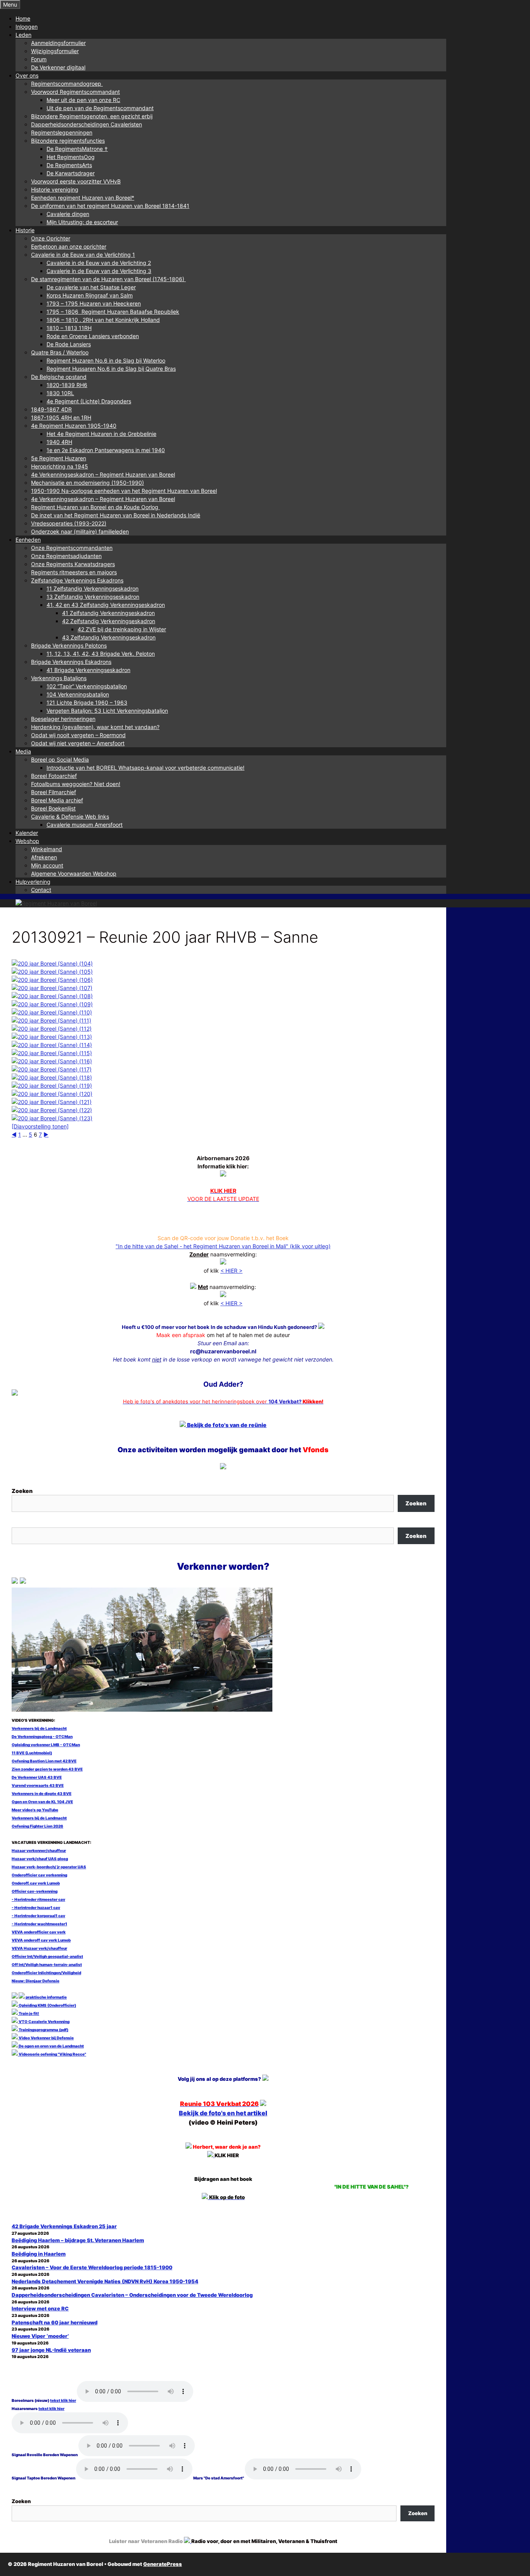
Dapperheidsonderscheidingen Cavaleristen (87, 124)
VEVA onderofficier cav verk (39, 1932)
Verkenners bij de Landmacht (39, 1728)
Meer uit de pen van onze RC (83, 100)
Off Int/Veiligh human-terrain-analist (47, 1964)
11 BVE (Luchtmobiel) (32, 1753)
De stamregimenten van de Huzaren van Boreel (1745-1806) (108, 279)
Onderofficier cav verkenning (39, 1875)
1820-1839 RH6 (67, 385)
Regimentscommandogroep (67, 84)
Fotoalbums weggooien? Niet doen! (76, 784)
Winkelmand (47, 849)
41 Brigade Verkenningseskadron (88, 670)
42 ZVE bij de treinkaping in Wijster (122, 629)
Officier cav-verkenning (35, 1891)
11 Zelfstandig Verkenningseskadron (93, 588)
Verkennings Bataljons (59, 678)
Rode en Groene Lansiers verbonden (93, 336)
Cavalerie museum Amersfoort (85, 825)
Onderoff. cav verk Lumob (36, 1883)
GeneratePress (163, 2564)
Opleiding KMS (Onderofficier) (47, 2005)
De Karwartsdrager (71, 173)
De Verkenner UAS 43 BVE (37, 1777)
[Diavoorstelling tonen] (40, 1126)
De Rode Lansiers (69, 344)
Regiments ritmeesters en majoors (74, 572)
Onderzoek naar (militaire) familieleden (80, 531)
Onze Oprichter (51, 238)
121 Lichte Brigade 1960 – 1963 (87, 702)
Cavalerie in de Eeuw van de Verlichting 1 (83, 255)
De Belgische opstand (59, 377)
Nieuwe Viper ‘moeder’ (40, 2336)
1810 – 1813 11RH (69, 328)
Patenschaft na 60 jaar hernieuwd (55, 2322)
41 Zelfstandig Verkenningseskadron (108, 613)
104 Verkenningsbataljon (78, 694)
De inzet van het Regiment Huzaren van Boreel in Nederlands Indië (116, 515)
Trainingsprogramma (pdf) (43, 2030)
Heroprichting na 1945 (60, 466)
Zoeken (22, 1491)
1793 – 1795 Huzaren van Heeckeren (94, 303)
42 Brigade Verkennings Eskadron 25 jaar (64, 2226)
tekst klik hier (63, 2400)
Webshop (27, 841)
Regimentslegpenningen (62, 132)
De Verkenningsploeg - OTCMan (42, 1736)
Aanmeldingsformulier (58, 43)
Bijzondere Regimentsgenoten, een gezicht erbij (92, 116)
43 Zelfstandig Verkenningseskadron (109, 637)
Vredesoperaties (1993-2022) (69, 523)
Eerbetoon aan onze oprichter (69, 246)
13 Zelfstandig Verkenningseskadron (93, 597)
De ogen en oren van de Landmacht (51, 2046)
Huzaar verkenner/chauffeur (39, 1850)
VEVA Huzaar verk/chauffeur (39, 1948)
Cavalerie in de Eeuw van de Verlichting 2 (99, 263)
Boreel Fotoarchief (54, 776)
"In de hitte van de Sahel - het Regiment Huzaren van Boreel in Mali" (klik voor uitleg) (223, 1246)
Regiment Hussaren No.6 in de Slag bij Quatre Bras (111, 369)
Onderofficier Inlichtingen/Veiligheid (46, 1973)
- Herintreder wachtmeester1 (39, 1924)
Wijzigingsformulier (55, 51)
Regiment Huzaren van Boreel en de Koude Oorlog (95, 507)
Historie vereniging (55, 189)
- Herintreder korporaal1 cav (38, 1916)
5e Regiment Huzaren (59, 458)
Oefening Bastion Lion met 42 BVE (44, 1761)
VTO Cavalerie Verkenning (44, 2021)
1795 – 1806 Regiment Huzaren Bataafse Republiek (113, 312)
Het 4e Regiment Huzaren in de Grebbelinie (101, 434)
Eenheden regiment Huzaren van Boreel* (83, 198)
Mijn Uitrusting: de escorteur (82, 222)
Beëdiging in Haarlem (39, 2254)
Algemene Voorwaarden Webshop (74, 873)
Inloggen (27, 27)
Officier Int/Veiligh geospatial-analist (47, 1956)
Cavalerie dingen (68, 214)
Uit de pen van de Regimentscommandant (100, 108)
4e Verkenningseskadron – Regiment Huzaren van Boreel (103, 474)
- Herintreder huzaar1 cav (36, 1907)
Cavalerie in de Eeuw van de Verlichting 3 (99, 271)
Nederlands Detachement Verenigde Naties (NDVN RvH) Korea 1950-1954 (105, 2281)
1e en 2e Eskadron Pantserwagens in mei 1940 (106, 450)
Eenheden (28, 540)
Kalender (27, 833)
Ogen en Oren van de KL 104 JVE (42, 1802)
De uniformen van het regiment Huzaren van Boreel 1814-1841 (110, 206)
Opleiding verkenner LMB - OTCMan (46, 1745)
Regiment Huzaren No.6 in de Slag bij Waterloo (106, 360)
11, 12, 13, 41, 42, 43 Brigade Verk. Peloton (101, 654)
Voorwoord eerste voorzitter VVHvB (76, 181)
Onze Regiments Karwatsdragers (73, 564)
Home (23, 18)
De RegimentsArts (69, 165)
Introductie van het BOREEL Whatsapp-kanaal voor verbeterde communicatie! (145, 768)
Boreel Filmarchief (54, 792)
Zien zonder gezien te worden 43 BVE (47, 1769)
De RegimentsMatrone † (77, 149)
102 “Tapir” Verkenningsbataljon (87, 686)
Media (23, 751)
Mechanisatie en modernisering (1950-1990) (87, 483)
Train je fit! (29, 2013)
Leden (23, 35)
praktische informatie (46, 1997)
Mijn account (47, 865)
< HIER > (231, 1271)
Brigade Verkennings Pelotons (69, 645)
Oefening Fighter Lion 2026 (37, 1826)
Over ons (27, 75)
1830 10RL (60, 393)
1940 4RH (59, 442)
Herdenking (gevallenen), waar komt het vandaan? (95, 727)
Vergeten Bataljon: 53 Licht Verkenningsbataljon (107, 711)
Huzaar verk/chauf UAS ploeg (40, 1859)
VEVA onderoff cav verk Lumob (41, 1940)
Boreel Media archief (57, 800)
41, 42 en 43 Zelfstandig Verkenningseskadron (106, 605)
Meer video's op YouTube (35, 1810)
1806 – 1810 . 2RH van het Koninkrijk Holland (103, 320)
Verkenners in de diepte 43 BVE (42, 1793)
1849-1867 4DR (51, 409)
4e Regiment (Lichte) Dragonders (89, 401)
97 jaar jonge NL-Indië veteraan (51, 2350)
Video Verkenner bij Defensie (46, 2038)
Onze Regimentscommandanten (72, 548)
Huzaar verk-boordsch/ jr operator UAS (49, 1867)
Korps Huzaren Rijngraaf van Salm (90, 295)
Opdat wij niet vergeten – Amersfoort (78, 743)
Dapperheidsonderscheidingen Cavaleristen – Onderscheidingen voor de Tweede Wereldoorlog (132, 2295)
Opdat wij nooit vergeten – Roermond (78, 735)
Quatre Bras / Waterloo (60, 352)
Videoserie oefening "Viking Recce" (52, 2054)
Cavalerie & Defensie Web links (70, 816)
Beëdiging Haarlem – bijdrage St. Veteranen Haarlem (78, 2240)
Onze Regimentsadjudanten (66, 556)
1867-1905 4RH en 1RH (61, 417)
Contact (41, 890)
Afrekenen (44, 857)
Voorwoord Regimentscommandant (75, 92)
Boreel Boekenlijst (53, 808)
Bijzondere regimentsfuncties (68, 141)
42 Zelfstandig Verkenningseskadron (109, 621)
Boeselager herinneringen (63, 719)
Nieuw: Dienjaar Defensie (36, 1981)
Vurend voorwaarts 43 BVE (38, 1785)
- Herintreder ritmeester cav (38, 1899)
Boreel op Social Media (60, 759)
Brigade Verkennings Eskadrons (71, 662)
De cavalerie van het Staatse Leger (91, 287)
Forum (39, 59)
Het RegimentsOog (71, 157)
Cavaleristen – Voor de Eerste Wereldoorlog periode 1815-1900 (92, 2267)
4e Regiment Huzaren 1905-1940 (74, 426)
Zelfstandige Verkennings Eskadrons (77, 580)
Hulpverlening (33, 882)
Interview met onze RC (40, 2308)
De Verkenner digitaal (58, 67)
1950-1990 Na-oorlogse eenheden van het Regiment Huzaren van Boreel (124, 491)
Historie (25, 230)
